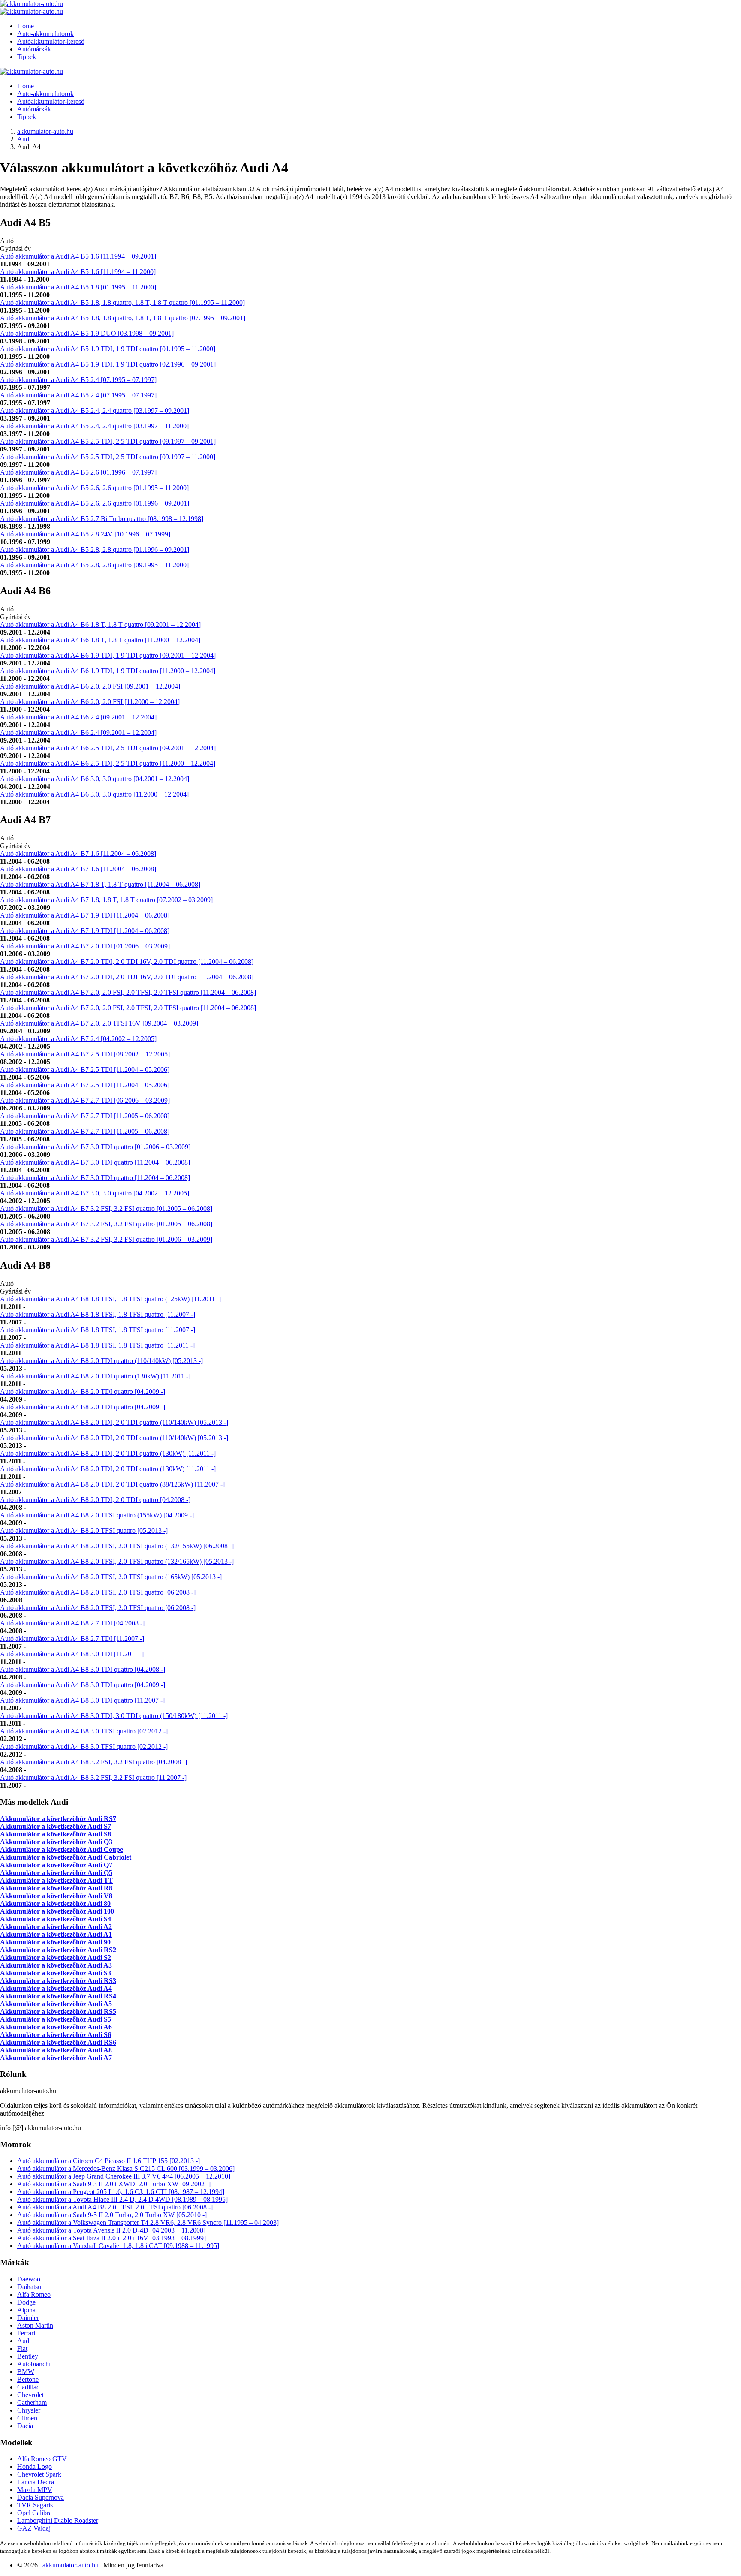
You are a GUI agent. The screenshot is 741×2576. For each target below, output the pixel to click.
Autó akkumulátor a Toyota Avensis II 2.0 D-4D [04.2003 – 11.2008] (111, 2230)
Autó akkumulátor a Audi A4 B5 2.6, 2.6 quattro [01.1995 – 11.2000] (94, 488)
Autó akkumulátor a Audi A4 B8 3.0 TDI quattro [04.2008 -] (83, 1669)
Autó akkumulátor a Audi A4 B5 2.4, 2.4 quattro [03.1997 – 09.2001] (95, 411)
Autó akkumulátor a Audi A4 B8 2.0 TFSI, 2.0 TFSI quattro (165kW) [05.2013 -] (111, 1577)
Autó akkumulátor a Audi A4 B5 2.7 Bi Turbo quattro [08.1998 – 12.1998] (102, 519)
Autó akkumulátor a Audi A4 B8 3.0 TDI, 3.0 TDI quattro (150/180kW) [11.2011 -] (114, 1716)
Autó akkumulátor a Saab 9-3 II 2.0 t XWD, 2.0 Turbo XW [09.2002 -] (114, 2184)
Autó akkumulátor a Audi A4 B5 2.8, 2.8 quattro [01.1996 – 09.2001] (95, 549)
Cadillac (28, 2387)
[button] (370, 223)
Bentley (28, 2356)
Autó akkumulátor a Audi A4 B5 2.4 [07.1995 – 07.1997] (78, 380)
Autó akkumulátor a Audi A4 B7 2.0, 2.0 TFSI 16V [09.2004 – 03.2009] (99, 1023)
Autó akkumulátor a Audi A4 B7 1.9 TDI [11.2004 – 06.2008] (85, 915)
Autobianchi (34, 2364)
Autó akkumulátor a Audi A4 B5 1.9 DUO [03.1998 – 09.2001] (87, 333)
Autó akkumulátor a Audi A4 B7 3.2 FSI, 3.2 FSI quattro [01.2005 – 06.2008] (106, 1208)
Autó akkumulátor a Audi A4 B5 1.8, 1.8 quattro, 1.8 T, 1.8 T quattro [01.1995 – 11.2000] (122, 302)
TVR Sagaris (35, 2505)
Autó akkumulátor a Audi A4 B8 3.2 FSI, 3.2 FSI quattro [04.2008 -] (93, 1762)
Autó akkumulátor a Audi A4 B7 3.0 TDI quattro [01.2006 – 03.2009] (95, 1147)
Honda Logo (35, 2466)
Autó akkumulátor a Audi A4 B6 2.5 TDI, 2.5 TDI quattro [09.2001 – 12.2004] (108, 748)
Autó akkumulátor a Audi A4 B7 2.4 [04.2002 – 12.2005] (78, 1039)
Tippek (27, 57)
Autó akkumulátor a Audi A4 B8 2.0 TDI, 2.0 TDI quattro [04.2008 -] (95, 1500)
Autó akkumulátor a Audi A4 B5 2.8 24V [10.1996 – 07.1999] (85, 534)
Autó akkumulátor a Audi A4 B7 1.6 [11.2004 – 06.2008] (78, 853)
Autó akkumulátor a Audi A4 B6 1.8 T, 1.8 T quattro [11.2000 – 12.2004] (100, 640)
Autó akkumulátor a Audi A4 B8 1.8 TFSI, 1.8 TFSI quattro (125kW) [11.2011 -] (110, 1299)
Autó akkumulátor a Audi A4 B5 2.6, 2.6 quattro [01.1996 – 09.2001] (95, 503)
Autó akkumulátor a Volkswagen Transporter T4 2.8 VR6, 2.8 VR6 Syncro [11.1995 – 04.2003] (148, 2222)
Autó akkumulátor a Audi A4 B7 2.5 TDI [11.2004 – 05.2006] (85, 1070)
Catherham (32, 2403)
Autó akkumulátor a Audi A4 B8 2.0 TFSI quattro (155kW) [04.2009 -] (97, 1515)
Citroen (27, 2418)
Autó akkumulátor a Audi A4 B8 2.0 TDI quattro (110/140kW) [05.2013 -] (101, 1361)
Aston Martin (35, 2325)
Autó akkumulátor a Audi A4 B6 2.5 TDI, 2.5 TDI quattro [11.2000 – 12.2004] (108, 763)
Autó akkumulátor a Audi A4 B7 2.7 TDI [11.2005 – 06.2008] (85, 1116)
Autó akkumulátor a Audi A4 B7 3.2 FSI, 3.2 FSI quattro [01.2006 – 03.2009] (106, 1239)
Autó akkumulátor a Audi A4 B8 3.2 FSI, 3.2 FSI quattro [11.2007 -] (93, 1777)
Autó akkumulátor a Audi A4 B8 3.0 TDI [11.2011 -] (72, 1654)
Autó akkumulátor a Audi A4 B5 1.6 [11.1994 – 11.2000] (78, 272)
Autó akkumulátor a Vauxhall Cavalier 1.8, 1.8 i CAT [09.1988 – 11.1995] (118, 2246)
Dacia (25, 2426)
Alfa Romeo (34, 2295)
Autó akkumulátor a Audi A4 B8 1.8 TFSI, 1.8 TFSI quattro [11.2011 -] (97, 1345)
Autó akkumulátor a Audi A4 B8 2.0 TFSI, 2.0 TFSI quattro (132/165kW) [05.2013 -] (117, 1561)
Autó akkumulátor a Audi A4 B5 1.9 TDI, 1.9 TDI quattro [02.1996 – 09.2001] (108, 364)
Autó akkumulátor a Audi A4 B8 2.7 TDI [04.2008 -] (72, 1623)
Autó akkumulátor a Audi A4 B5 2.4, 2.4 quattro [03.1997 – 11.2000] (94, 426)
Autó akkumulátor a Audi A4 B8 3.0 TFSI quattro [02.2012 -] (84, 1731)
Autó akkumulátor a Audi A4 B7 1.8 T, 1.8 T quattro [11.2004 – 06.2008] (100, 884)
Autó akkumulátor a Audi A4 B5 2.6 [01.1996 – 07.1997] (78, 472)
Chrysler (29, 2410)
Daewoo (29, 2279)
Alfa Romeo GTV (42, 2459)
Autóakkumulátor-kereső (51, 41)
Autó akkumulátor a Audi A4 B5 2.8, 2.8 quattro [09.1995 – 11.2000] (94, 565)
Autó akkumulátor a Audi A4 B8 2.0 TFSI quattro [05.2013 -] (84, 1530)
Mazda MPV (35, 2490)
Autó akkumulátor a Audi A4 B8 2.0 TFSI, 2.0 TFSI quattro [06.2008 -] (98, 1592)
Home (26, 26)
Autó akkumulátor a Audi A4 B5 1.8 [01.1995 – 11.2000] (78, 287)
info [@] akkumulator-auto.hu (41, 2128)
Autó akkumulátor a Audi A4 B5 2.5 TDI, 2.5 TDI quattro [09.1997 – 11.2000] (108, 457)
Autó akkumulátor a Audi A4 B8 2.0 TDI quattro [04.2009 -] (83, 1392)
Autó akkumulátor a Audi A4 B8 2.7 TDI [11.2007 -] (72, 1639)
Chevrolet (30, 2395)
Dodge (26, 2302)
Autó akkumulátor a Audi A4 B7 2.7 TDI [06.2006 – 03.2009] (85, 1100)
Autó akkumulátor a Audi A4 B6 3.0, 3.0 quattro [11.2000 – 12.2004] (94, 794)
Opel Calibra (35, 2513)
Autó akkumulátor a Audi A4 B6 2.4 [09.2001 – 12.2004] (78, 717)
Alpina (26, 2310)
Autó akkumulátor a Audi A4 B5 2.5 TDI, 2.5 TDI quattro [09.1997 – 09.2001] (108, 441)
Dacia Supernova (41, 2497)
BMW (26, 2372)
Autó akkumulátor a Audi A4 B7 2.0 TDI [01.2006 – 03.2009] (85, 946)
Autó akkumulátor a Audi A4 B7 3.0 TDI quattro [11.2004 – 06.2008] (95, 1162)
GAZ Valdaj (34, 2528)
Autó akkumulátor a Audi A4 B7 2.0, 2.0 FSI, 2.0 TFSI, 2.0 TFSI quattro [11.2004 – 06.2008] (128, 992)
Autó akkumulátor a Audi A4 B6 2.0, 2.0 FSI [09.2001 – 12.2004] (90, 686)
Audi (24, 139)
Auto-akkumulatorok (45, 34)
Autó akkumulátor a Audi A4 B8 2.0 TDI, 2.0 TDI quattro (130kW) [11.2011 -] (108, 1453)
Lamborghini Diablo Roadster (58, 2520)
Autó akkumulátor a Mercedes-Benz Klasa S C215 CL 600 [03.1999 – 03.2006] (126, 2168)
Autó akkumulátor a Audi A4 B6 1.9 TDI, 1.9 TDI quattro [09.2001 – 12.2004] (108, 655)
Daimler (28, 2318)
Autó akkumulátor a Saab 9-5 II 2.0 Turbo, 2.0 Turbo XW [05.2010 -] (112, 2215)
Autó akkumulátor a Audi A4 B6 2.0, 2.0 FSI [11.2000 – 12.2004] (90, 702)
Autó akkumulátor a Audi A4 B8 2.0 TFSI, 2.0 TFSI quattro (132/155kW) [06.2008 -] (117, 1546)
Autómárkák (34, 49)
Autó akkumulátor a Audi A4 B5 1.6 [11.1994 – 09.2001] (78, 256)
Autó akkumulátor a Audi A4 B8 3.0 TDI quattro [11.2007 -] (82, 1700)
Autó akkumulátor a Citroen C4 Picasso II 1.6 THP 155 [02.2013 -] (108, 2161)
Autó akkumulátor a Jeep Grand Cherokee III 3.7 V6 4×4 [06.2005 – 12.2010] (124, 2176)
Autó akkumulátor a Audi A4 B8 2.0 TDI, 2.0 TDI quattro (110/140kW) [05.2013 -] (114, 1422)
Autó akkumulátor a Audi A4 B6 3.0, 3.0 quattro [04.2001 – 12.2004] (95, 779)
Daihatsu (29, 2287)
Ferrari (26, 2333)
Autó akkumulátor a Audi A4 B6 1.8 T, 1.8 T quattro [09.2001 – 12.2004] (100, 624)
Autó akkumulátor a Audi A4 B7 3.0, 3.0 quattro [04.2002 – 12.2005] (95, 1193)
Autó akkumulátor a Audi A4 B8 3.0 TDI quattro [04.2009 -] (83, 1685)
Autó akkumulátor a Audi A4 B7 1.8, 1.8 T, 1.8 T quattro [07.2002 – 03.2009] (106, 900)
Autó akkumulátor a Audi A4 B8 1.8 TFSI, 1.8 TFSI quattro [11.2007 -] (98, 1314)
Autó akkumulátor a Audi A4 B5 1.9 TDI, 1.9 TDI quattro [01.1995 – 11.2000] (108, 349)
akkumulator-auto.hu (45, 131)
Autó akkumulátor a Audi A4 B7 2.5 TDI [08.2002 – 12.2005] (85, 1054)
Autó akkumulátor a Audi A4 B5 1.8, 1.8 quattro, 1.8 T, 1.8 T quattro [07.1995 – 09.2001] (123, 318)
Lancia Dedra (36, 2482)
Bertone (28, 2379)
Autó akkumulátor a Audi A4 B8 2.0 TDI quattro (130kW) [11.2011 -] (95, 1376)
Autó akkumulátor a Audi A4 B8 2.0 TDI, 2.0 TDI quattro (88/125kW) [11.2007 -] (112, 1484)
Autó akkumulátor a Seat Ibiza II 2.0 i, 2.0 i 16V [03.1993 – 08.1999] (111, 2238)
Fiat (22, 2349)
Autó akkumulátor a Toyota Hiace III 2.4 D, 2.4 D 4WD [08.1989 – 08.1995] (122, 2199)
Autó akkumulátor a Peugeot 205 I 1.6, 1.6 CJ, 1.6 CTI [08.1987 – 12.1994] (121, 2192)
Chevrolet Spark (39, 2474)
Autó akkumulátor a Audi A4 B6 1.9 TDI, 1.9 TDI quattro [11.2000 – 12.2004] (108, 671)
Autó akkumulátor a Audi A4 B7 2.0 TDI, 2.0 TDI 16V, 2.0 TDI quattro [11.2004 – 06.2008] (127, 961)
